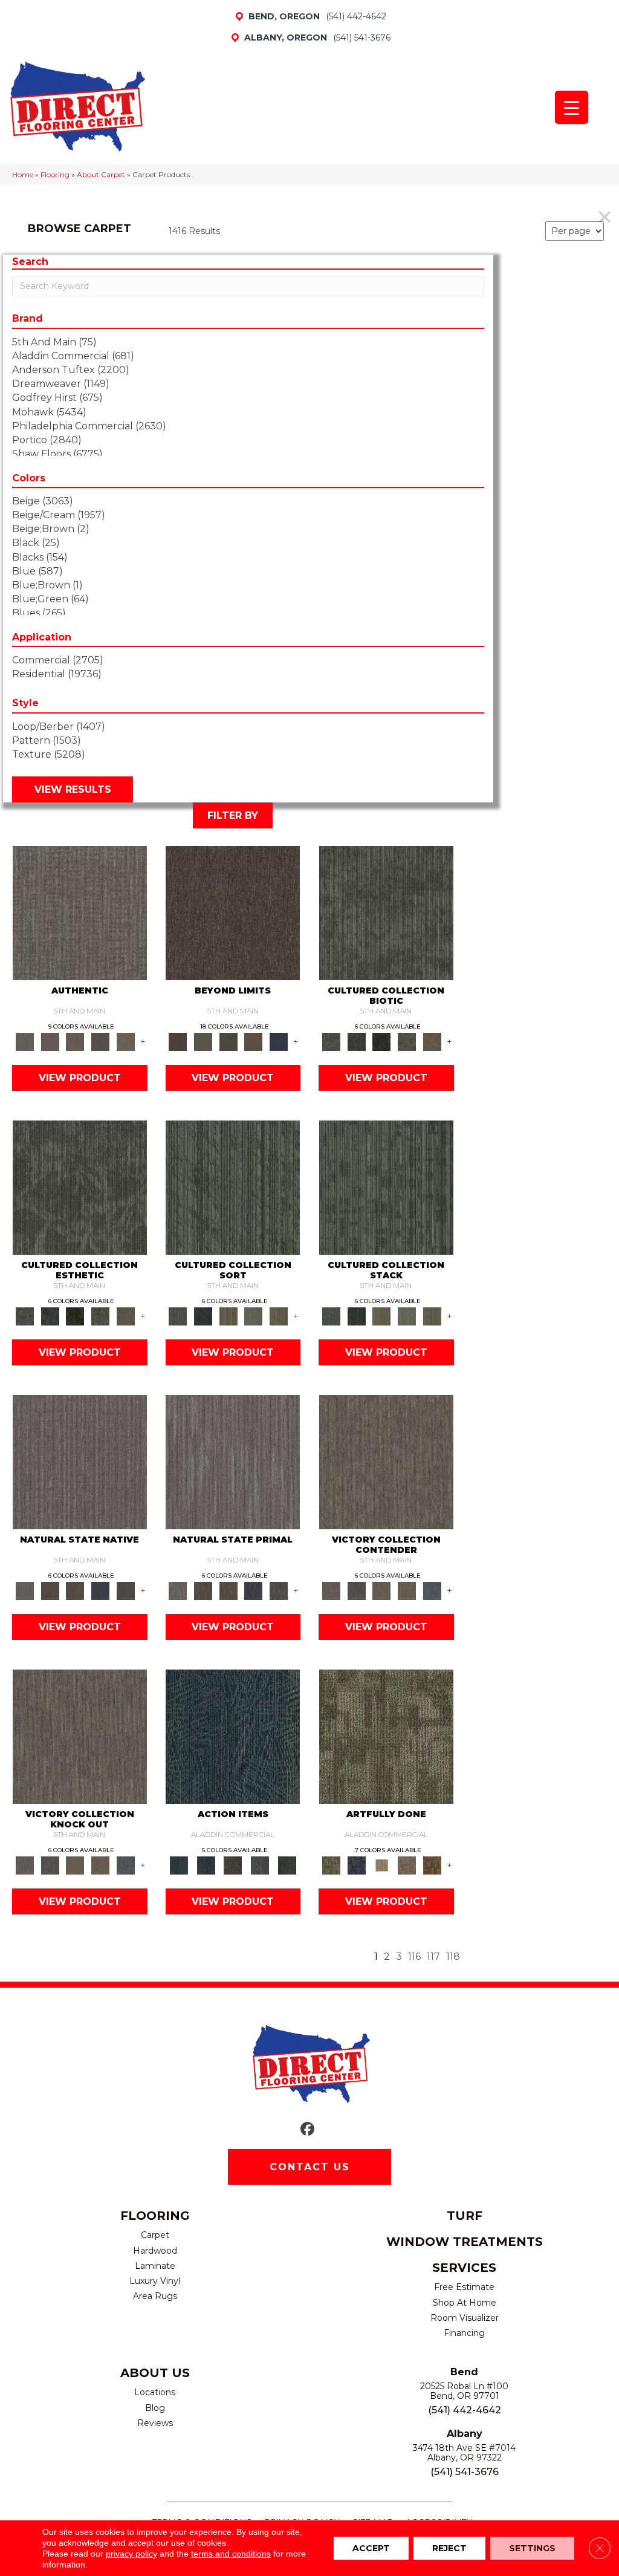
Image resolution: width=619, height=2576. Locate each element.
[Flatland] (279, 1041)
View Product (80, 1078)
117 (433, 1956)
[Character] (357, 1041)
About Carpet (101, 174)
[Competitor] (381, 1590)
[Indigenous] (75, 1590)
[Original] (126, 1590)
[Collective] (381, 1041)
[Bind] (233, 1187)
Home (23, 174)
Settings (532, 2548)
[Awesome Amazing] (407, 1865)
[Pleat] (254, 1316)
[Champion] (357, 1590)
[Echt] (50, 1041)
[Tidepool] (233, 1736)
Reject (449, 2548)
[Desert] (203, 1041)
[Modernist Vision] (381, 1865)
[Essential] (50, 1590)
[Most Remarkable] (357, 1865)
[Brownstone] (233, 1865)
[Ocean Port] (206, 1865)
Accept (371, 2548)
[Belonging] (80, 1462)
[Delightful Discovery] (386, 1736)
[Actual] (80, 912)
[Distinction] (432, 1041)
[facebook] (308, 2129)
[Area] (233, 912)
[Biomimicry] (386, 912)
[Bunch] (203, 1316)
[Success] (432, 1590)
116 (414, 1956)
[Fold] (228, 1316)
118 (453, 1956)
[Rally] (407, 1590)
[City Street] (287, 1865)
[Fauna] (254, 1041)
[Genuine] (75, 1041)
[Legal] (100, 1041)
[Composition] (407, 1041)
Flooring (55, 174)
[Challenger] (386, 1462)
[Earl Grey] (260, 1865)
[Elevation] (228, 1041)
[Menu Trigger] (572, 107)
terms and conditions (231, 2554)
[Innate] (100, 1590)
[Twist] (279, 1316)
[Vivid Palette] (432, 1865)
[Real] (126, 1041)
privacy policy (131, 2554)
